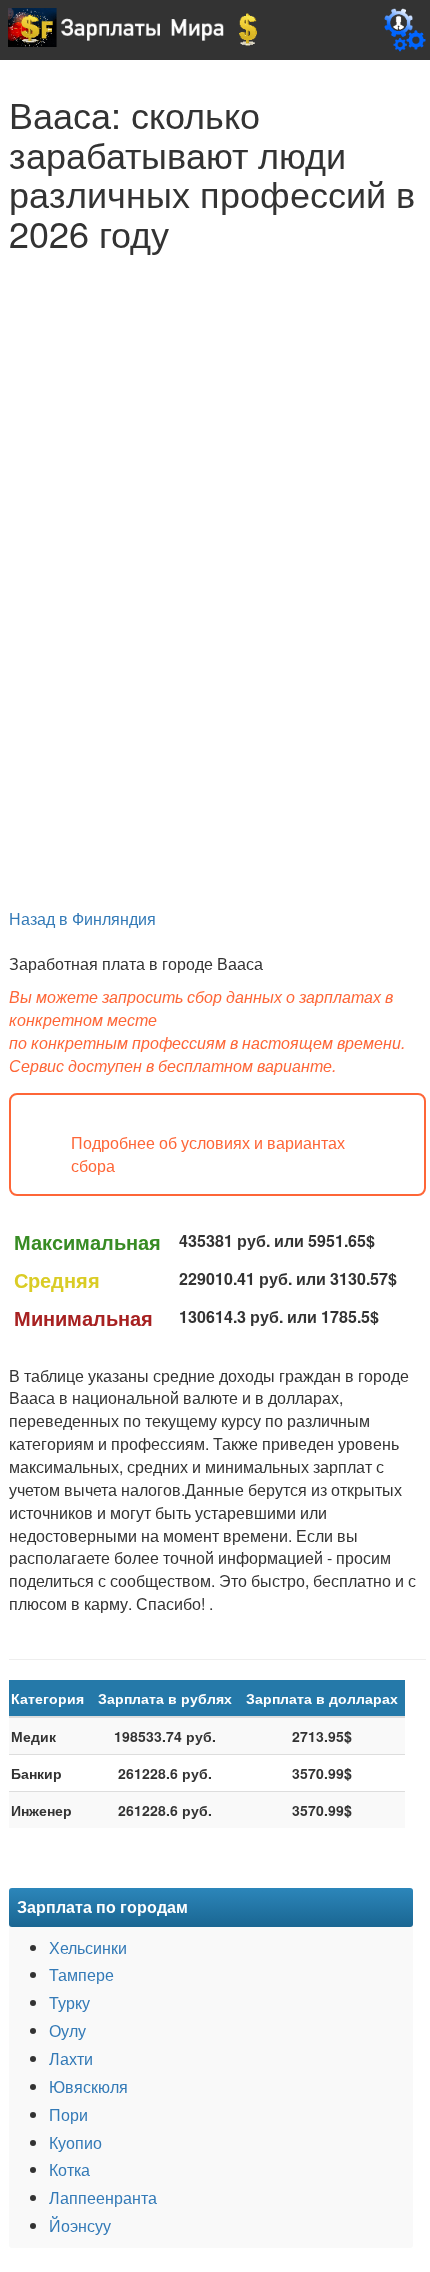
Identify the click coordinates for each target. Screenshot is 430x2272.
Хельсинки (88, 1947)
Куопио (75, 2142)
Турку (69, 2002)
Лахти (71, 2058)
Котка (69, 2169)
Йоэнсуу (80, 2225)
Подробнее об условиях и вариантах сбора (208, 1155)
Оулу (67, 2030)
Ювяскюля (88, 2086)
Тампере (81, 1974)
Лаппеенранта (103, 2197)
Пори (68, 2114)
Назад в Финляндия (82, 918)
